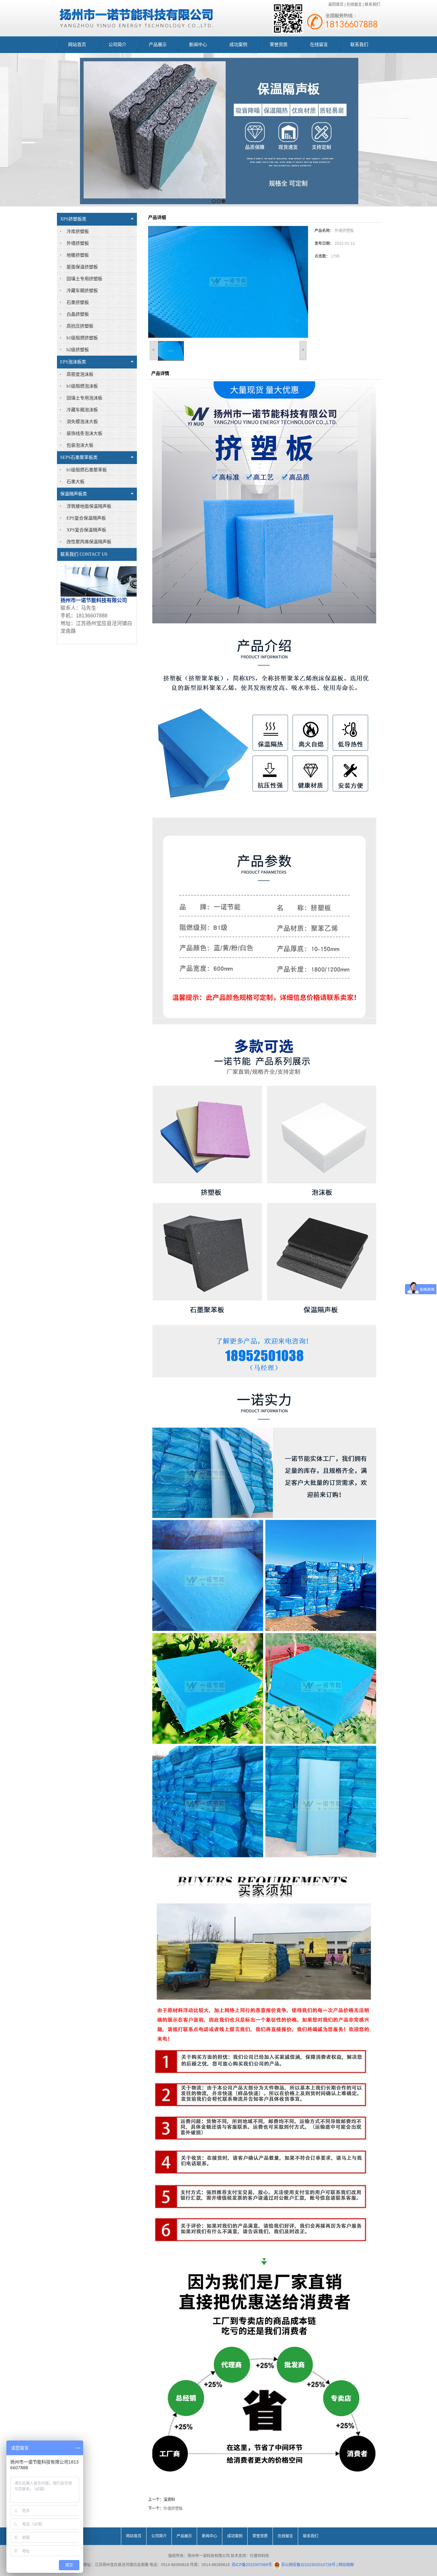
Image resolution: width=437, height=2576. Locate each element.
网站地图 (346, 2565)
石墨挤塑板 (78, 302)
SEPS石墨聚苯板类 (79, 457)
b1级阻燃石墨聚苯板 (87, 470)
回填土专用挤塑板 (84, 279)
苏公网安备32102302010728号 (308, 2565)
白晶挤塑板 (78, 314)
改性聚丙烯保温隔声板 (89, 542)
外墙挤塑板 (78, 243)
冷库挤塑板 (78, 232)
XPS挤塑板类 (73, 219)
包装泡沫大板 (80, 445)
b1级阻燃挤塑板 (82, 338)
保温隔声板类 (74, 494)
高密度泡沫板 (80, 374)
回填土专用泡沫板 (84, 398)
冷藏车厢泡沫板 (82, 410)
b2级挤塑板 (78, 350)
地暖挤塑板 (78, 255)
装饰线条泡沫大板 (84, 433)
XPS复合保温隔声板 (86, 530)
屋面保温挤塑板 (82, 267)
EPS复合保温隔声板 (86, 518)
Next (430, 130)
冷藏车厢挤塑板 (82, 291)
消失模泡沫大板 (82, 422)
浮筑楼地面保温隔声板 (89, 506)
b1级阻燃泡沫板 (82, 386)
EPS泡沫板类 (73, 362)
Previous (5, 130)
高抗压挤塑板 (80, 326)
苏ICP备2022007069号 (252, 2565)
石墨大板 (75, 482)
